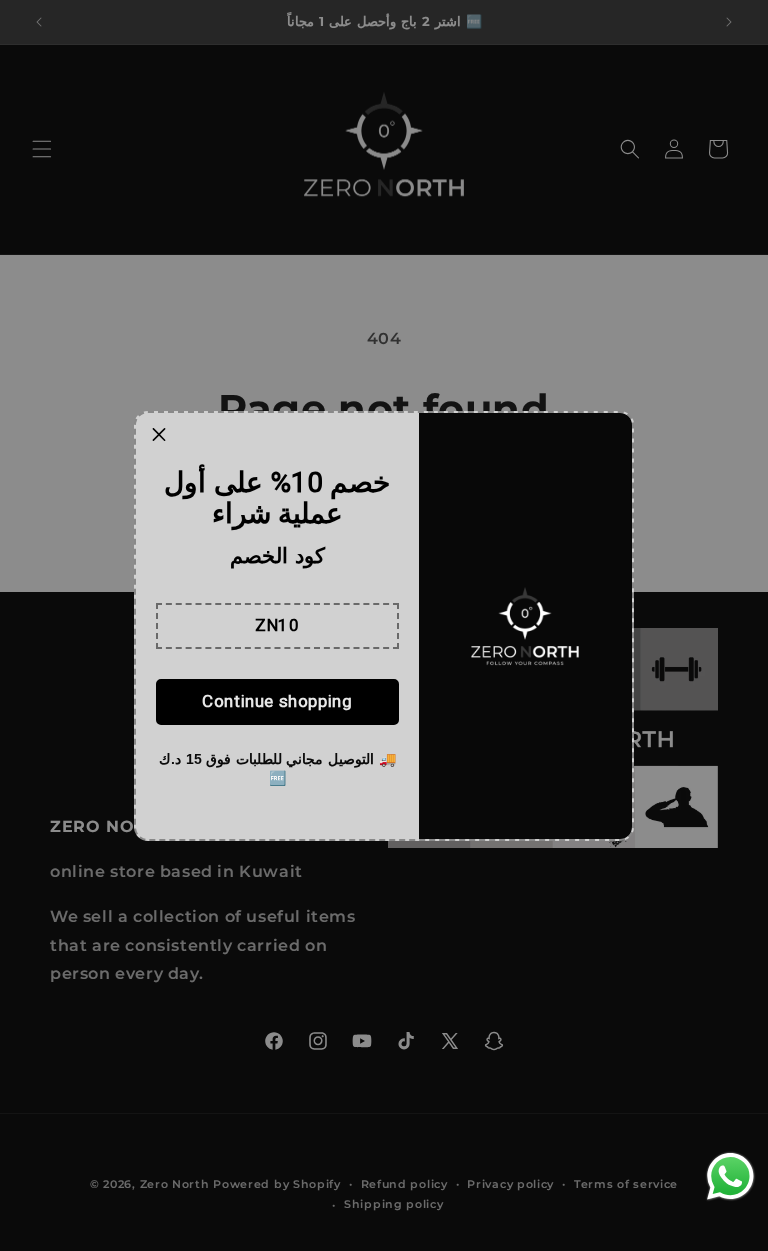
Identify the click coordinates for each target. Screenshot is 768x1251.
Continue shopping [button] (277, 701)
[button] (277, 626)
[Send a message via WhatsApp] (730, 1176)
